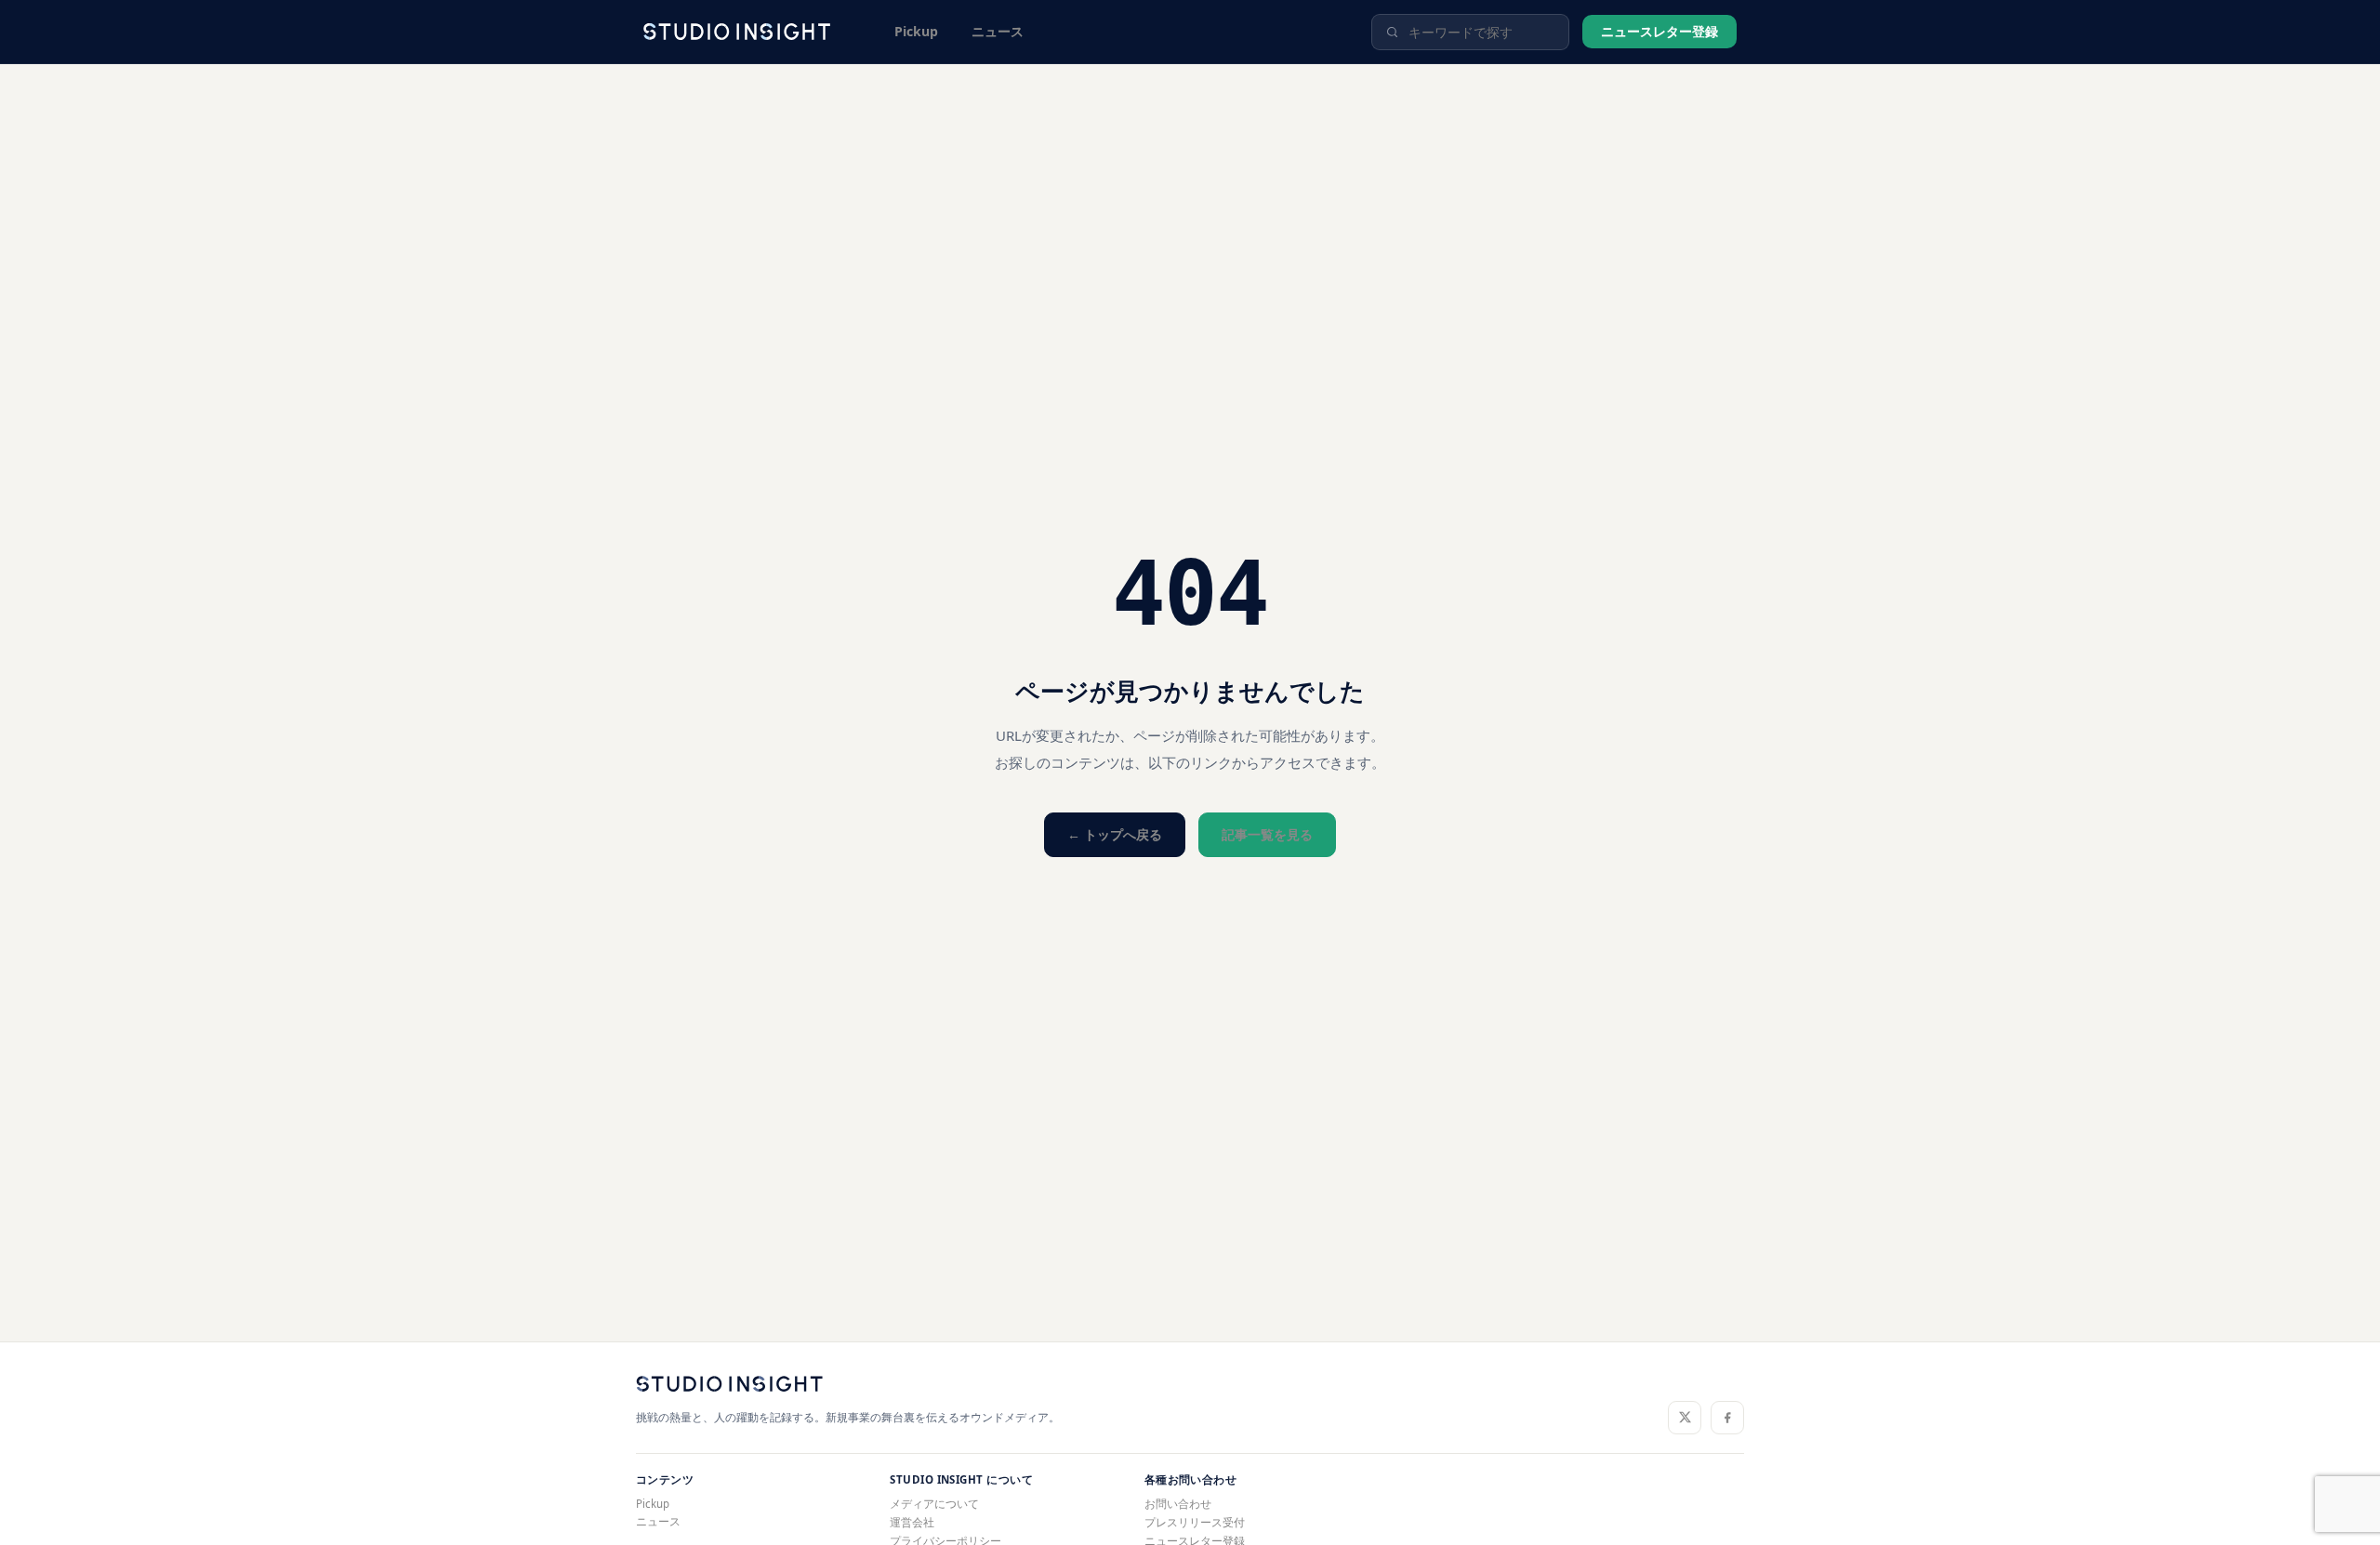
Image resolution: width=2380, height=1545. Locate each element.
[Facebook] (1727, 1418)
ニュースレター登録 (1659, 31)
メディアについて (934, 1504)
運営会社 (912, 1522)
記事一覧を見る (1267, 834)
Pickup (916, 31)
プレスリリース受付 (1195, 1522)
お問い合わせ (1178, 1504)
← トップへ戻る (1115, 834)
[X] (1685, 1418)
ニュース (998, 31)
